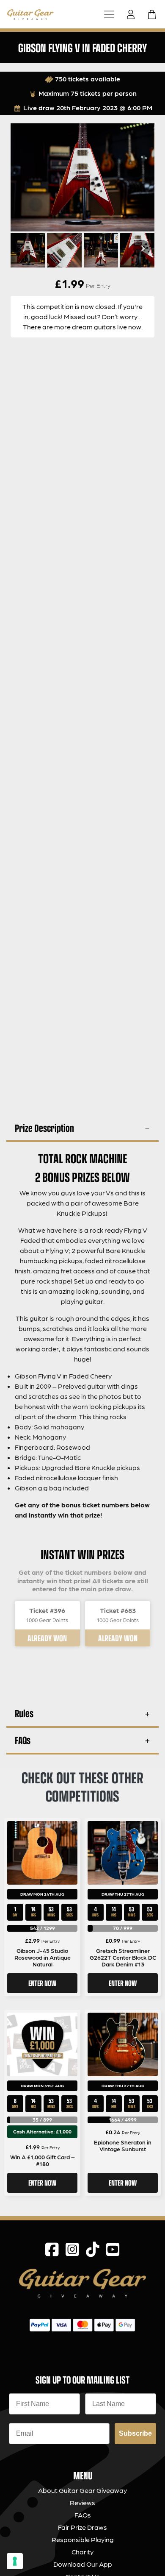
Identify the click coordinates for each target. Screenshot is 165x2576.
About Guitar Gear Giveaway (82, 2490)
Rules (24, 1713)
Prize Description (44, 1128)
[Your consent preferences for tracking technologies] (15, 2561)
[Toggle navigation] (109, 14)
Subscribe (135, 2433)
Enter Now (42, 1983)
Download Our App (83, 2564)
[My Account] (133, 14)
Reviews (82, 2502)
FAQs (23, 1740)
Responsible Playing (83, 2539)
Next (142, 248)
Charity (82, 2552)
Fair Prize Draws (82, 2527)
